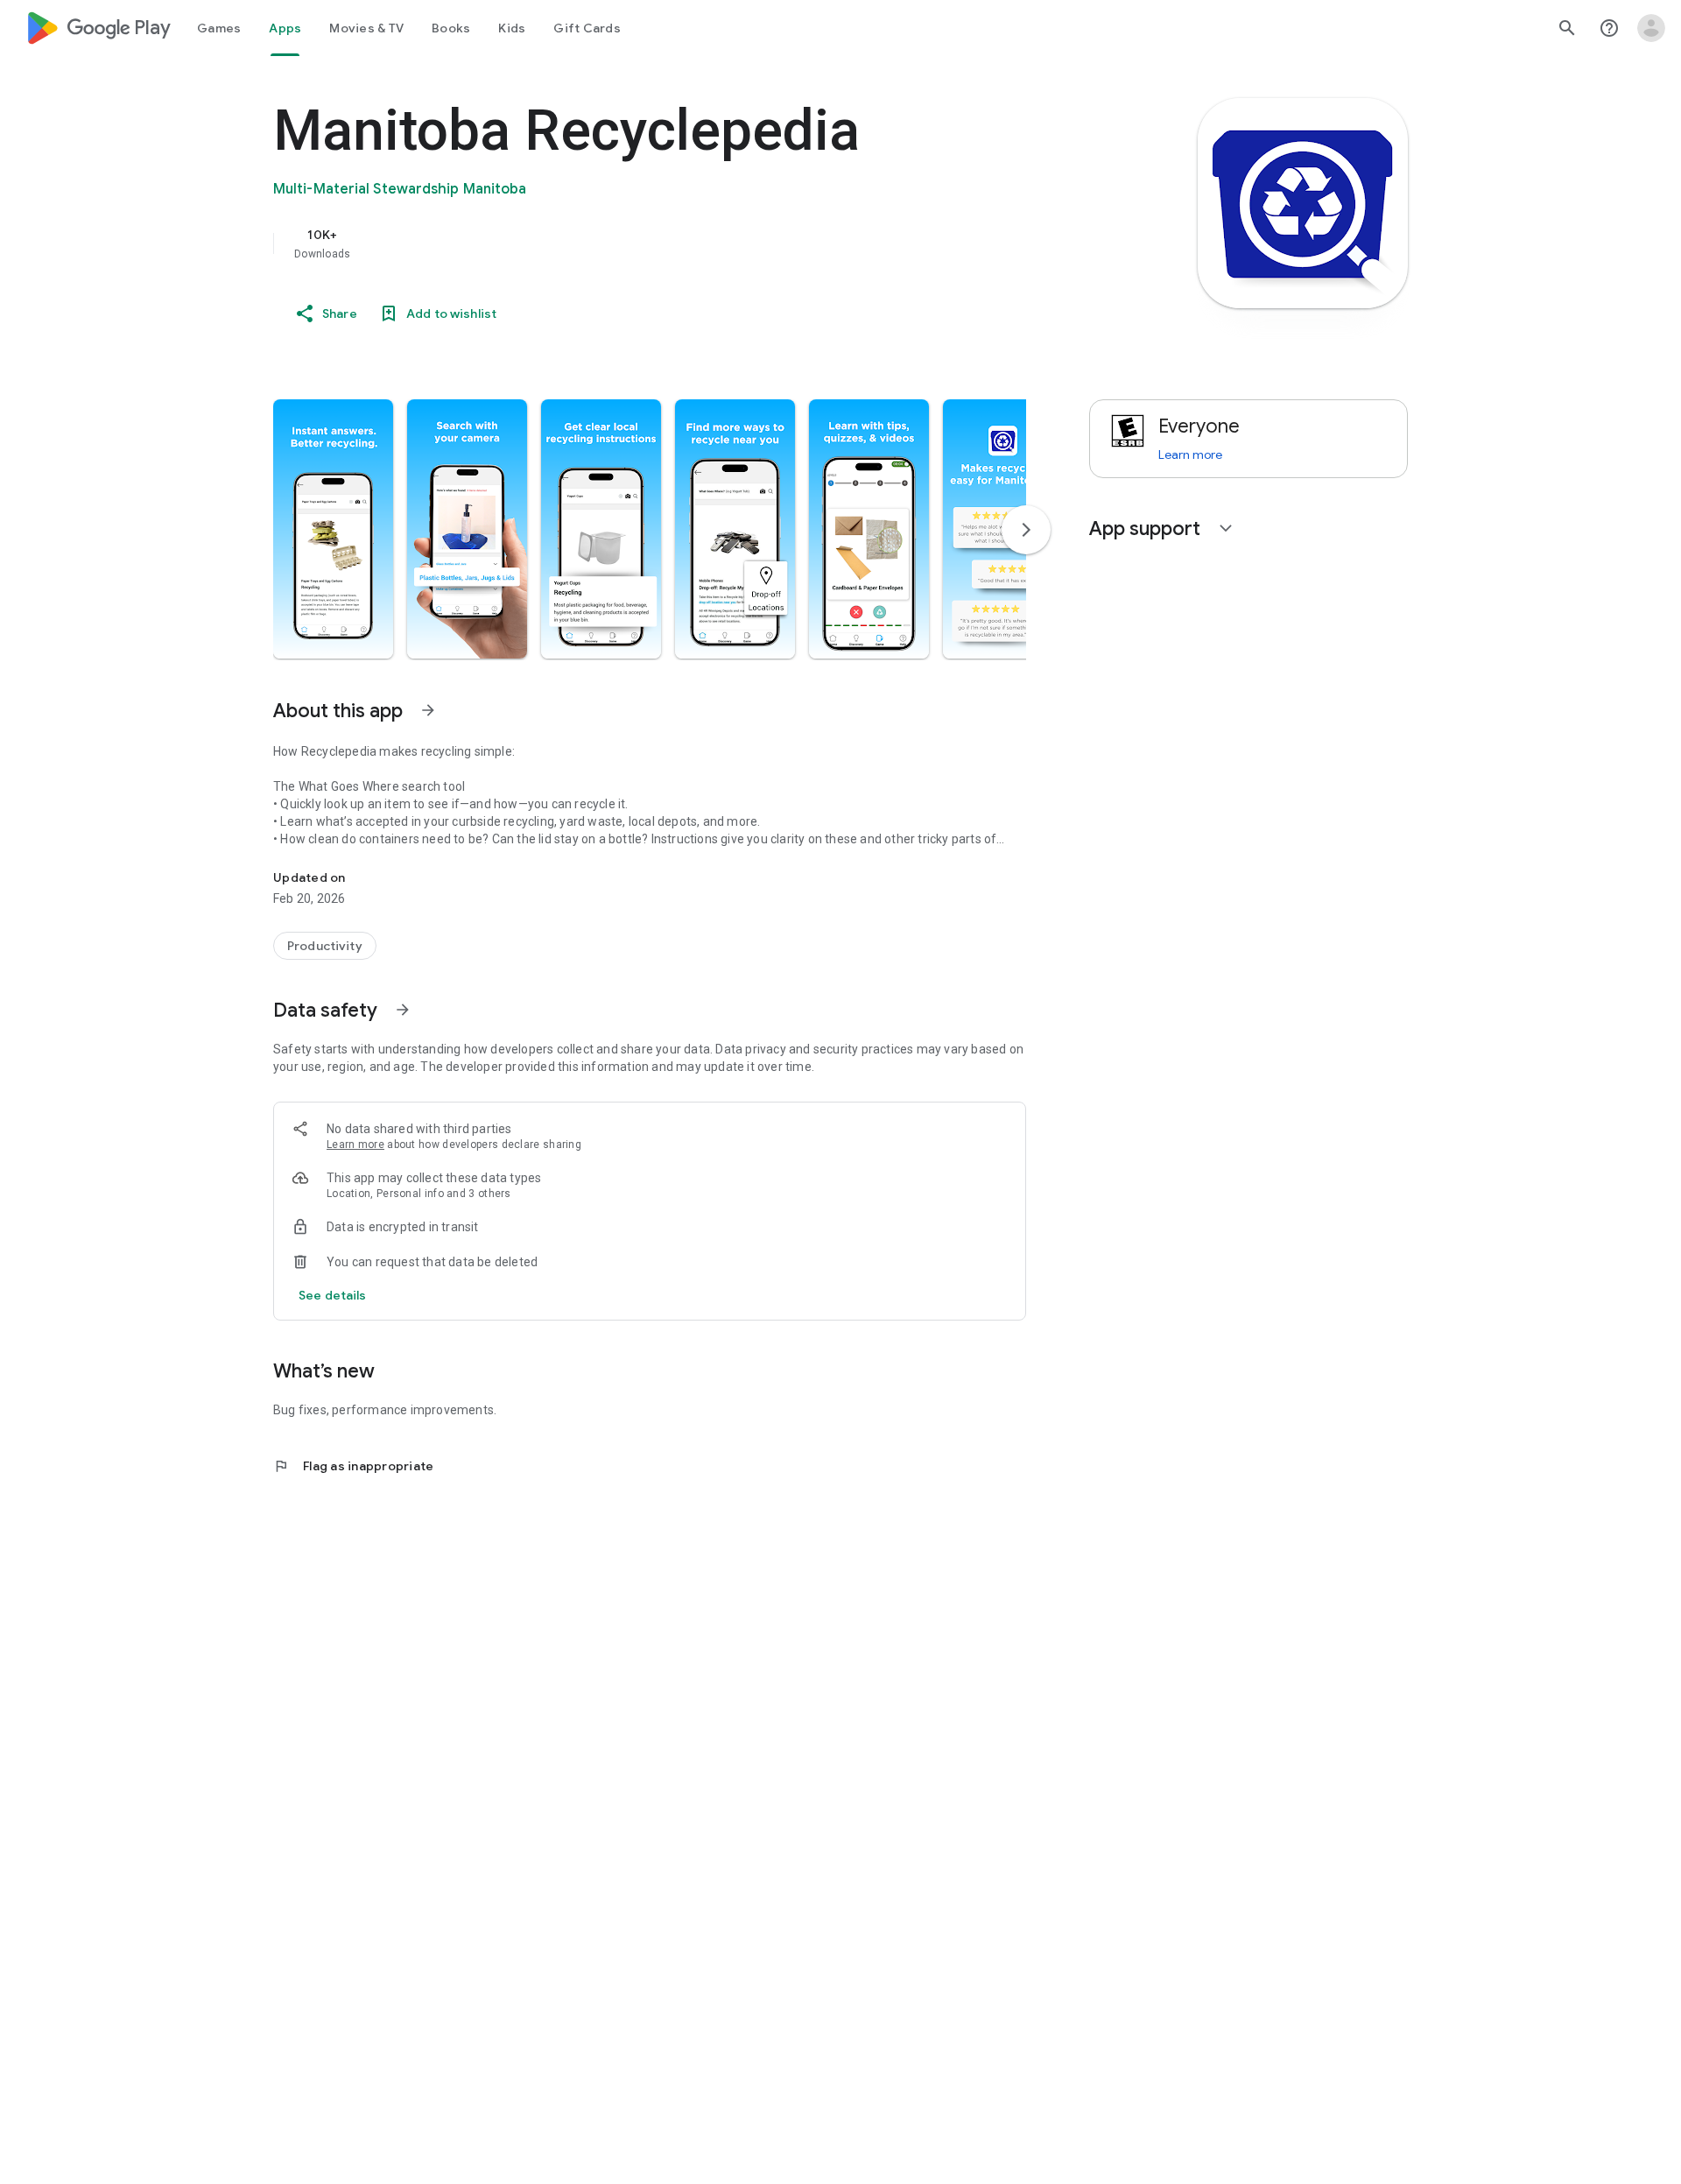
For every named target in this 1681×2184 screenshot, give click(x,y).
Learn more (355, 1145)
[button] (333, 529)
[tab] (219, 28)
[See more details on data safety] (333, 1295)
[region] (623, 243)
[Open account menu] (1651, 28)
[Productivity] (325, 946)
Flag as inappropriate (353, 1466)
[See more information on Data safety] (403, 1010)
